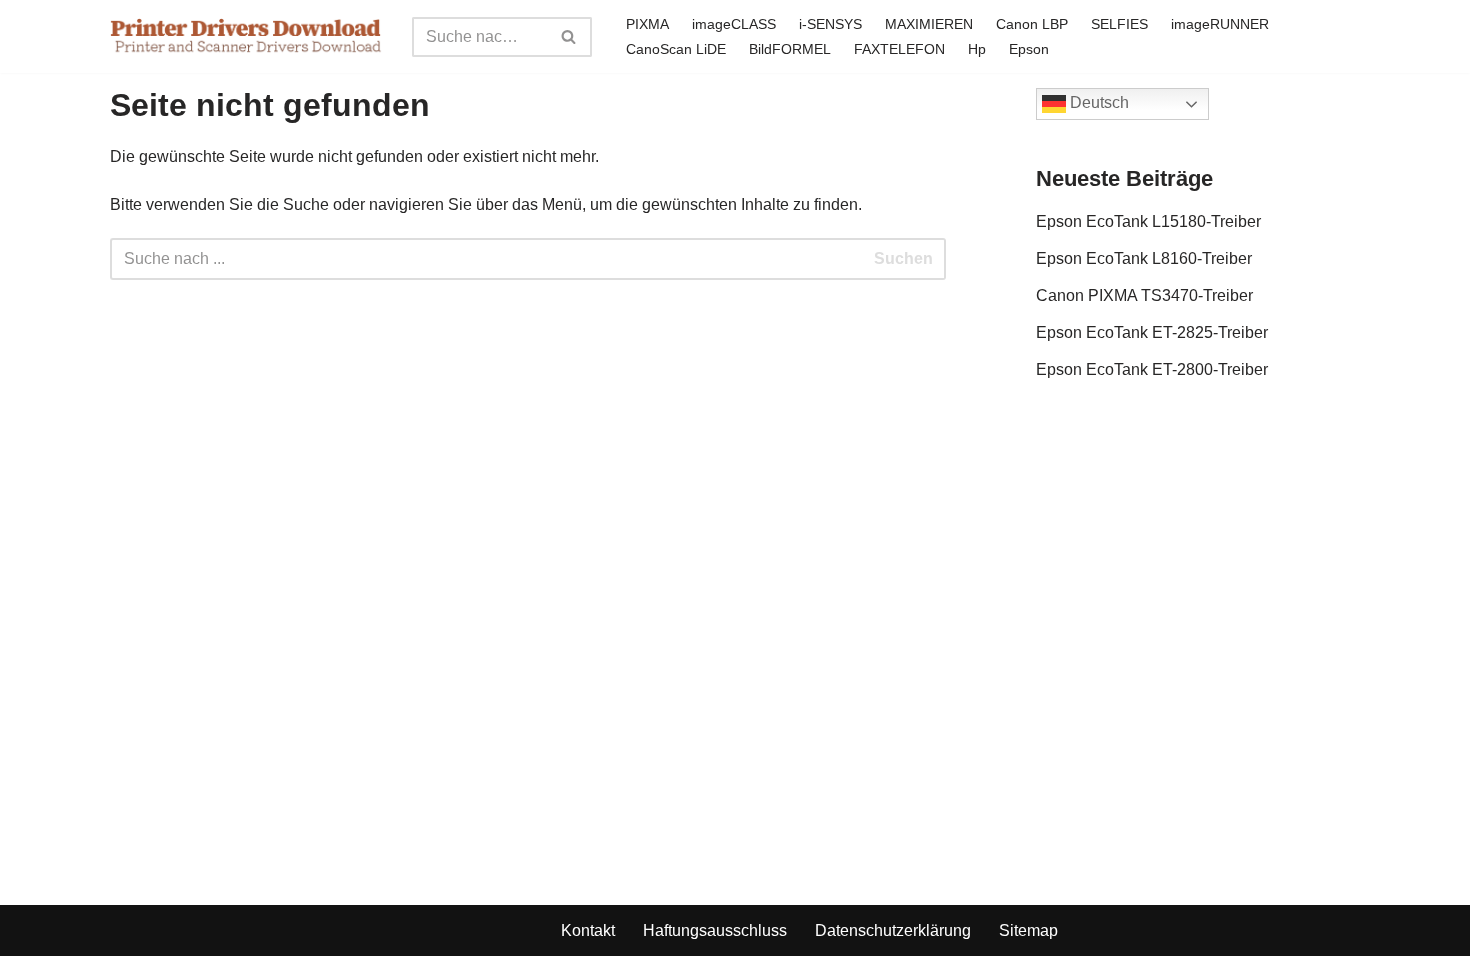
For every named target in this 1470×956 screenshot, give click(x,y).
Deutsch (1097, 102)
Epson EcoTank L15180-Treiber (1148, 221)
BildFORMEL (790, 49)
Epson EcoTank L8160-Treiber (1144, 258)
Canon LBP (1032, 24)
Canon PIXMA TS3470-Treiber (1144, 295)
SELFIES (1119, 24)
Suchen (903, 258)
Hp (977, 49)
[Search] (569, 37)
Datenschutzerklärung (893, 930)
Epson (1029, 49)
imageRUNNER (1220, 24)
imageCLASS (734, 24)
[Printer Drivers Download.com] (246, 36)
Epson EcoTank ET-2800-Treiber (1152, 369)
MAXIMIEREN (929, 24)
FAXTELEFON (899, 49)
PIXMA (647, 24)
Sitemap (1028, 930)
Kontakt (588, 930)
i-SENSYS (830, 24)
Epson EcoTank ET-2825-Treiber (1152, 332)
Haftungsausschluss (715, 930)
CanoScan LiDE (676, 49)
